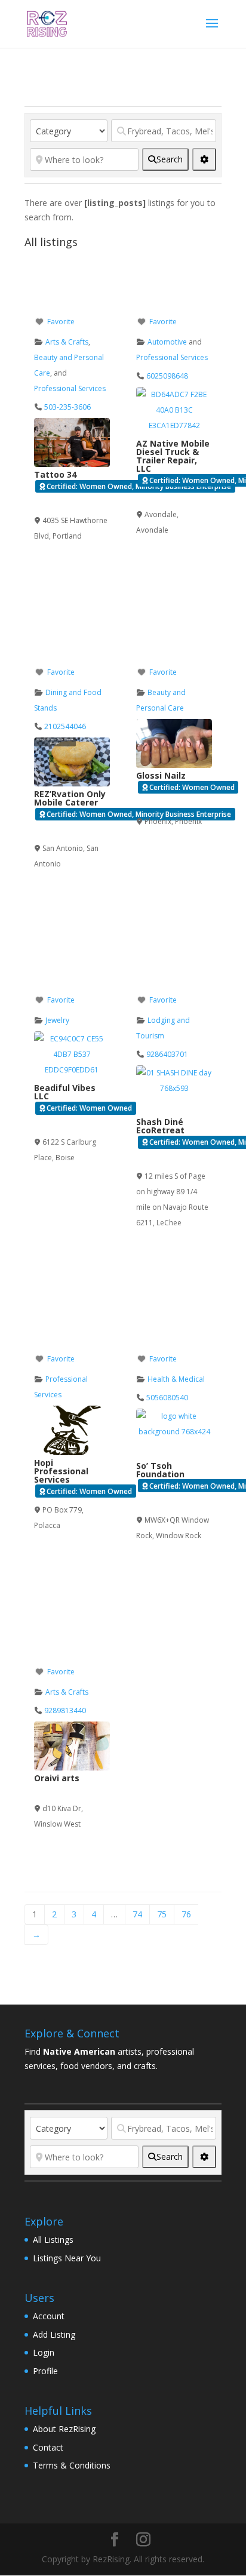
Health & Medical (176, 1379)
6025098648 (167, 376)
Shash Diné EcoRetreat (160, 1126)
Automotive (167, 342)
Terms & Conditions (72, 2465)
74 (137, 1914)
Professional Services (70, 388)
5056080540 (167, 1398)
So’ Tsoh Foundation (160, 1470)
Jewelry (57, 1020)
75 (162, 1914)
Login (44, 2352)
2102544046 (65, 726)
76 (186, 1914)
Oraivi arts (57, 1778)
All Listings (53, 2240)
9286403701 (167, 1054)
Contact (48, 2447)
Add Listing (54, 2334)
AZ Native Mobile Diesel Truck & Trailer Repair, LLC (173, 456)
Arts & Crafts (67, 342)
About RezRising (64, 2429)
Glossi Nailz (161, 775)
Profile (45, 2371)
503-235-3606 (67, 407)
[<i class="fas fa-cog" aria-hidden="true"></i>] (204, 159)
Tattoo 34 (55, 474)
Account (49, 2316)
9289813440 (65, 1710)
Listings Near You (67, 2258)
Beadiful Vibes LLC (65, 1092)
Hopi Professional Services (61, 1471)
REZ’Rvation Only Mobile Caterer (70, 798)
